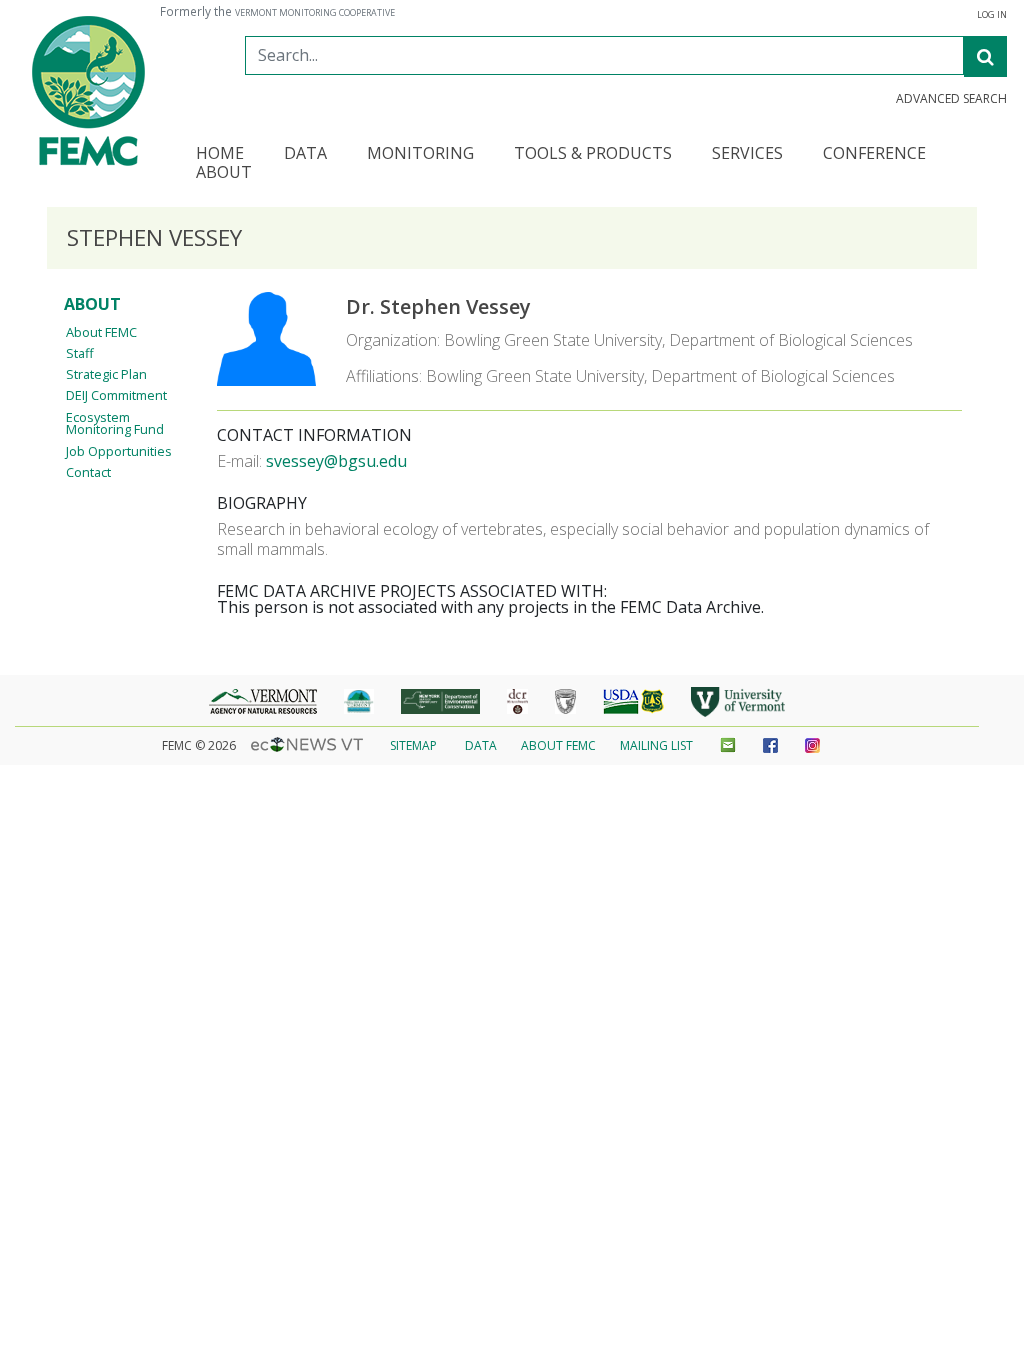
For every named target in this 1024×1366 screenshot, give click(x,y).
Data (481, 745)
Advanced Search (951, 99)
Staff (80, 353)
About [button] (224, 173)
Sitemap (413, 745)
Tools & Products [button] (593, 154)
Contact (88, 472)
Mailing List (656, 745)
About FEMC (101, 332)
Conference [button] (874, 154)
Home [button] (220, 154)
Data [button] (305, 154)
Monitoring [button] (420, 154)
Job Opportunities (119, 451)
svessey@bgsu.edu (336, 461)
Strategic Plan (106, 374)
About (92, 304)
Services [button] (747, 154)
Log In (992, 15)
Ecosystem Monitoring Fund (115, 423)
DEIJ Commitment (116, 395)
